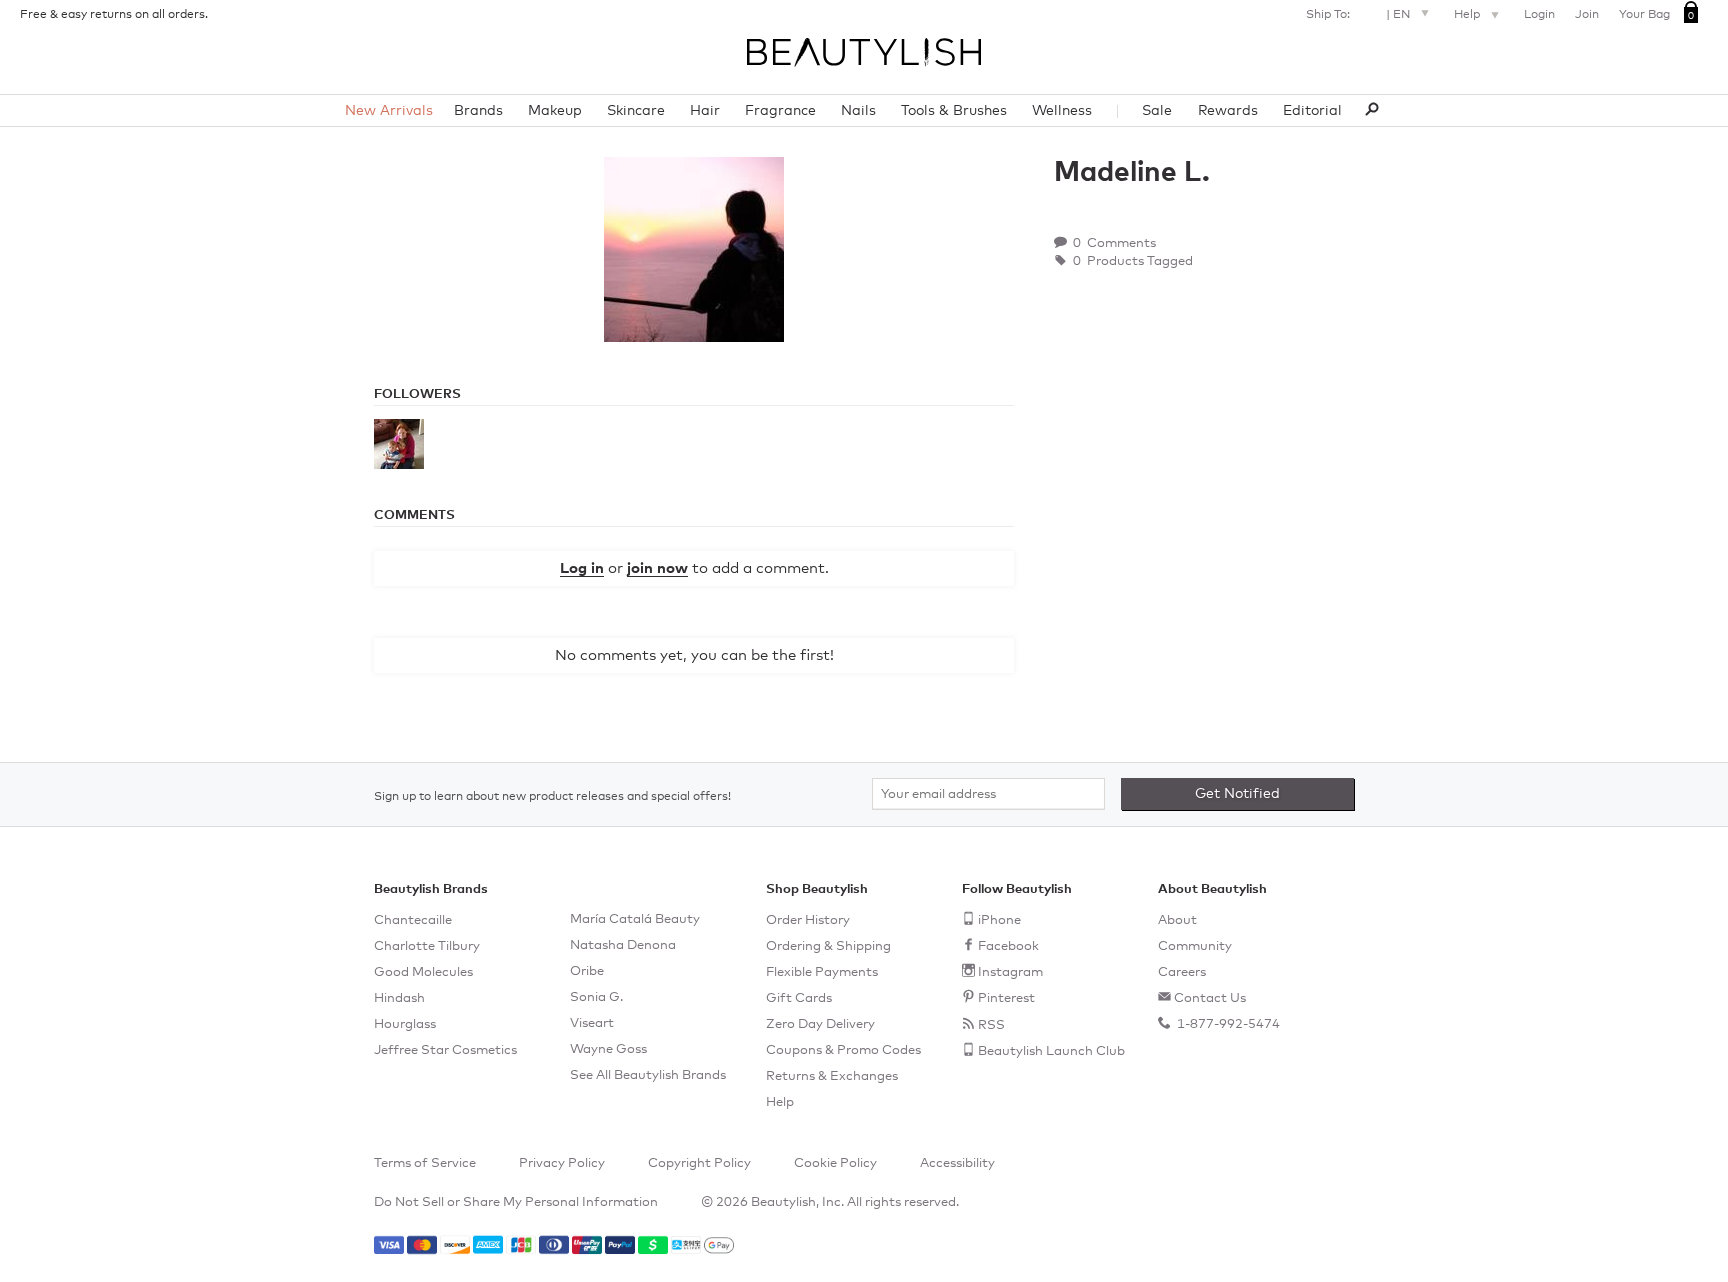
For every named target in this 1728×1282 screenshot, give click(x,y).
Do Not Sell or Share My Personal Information (516, 1202)
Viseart (592, 1023)
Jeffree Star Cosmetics (445, 1050)
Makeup (555, 111)
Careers (1182, 972)
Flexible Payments (822, 972)
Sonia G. (596, 997)
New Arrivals (389, 111)
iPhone (999, 920)
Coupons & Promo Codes (843, 1050)
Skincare (636, 111)
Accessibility (957, 1163)
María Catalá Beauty (635, 919)
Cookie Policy (835, 1163)
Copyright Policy (699, 1163)
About (1177, 920)
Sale (1157, 111)
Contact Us (1210, 998)
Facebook (1008, 946)
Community (1195, 946)
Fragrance (780, 111)
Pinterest (1006, 998)
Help (1468, 15)
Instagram (1010, 972)
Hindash (399, 998)
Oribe (587, 971)
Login (1539, 15)
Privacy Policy (562, 1163)
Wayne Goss (608, 1049)
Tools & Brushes (954, 111)
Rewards (1228, 111)
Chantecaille (413, 920)
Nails (858, 111)
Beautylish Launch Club (1051, 1051)
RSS (991, 1025)
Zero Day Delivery (820, 1024)
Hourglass (405, 1024)
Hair (705, 111)
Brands (478, 111)
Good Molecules (423, 972)
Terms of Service (425, 1163)
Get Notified (1237, 794)
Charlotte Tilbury (427, 946)
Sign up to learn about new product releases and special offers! (552, 797)
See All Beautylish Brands (648, 1075)
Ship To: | (1358, 15)
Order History (808, 920)
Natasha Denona (623, 945)
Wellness (1062, 111)
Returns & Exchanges (832, 1076)
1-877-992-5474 (1227, 1024)
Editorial (1312, 111)
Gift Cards (799, 998)
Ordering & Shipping (828, 946)
